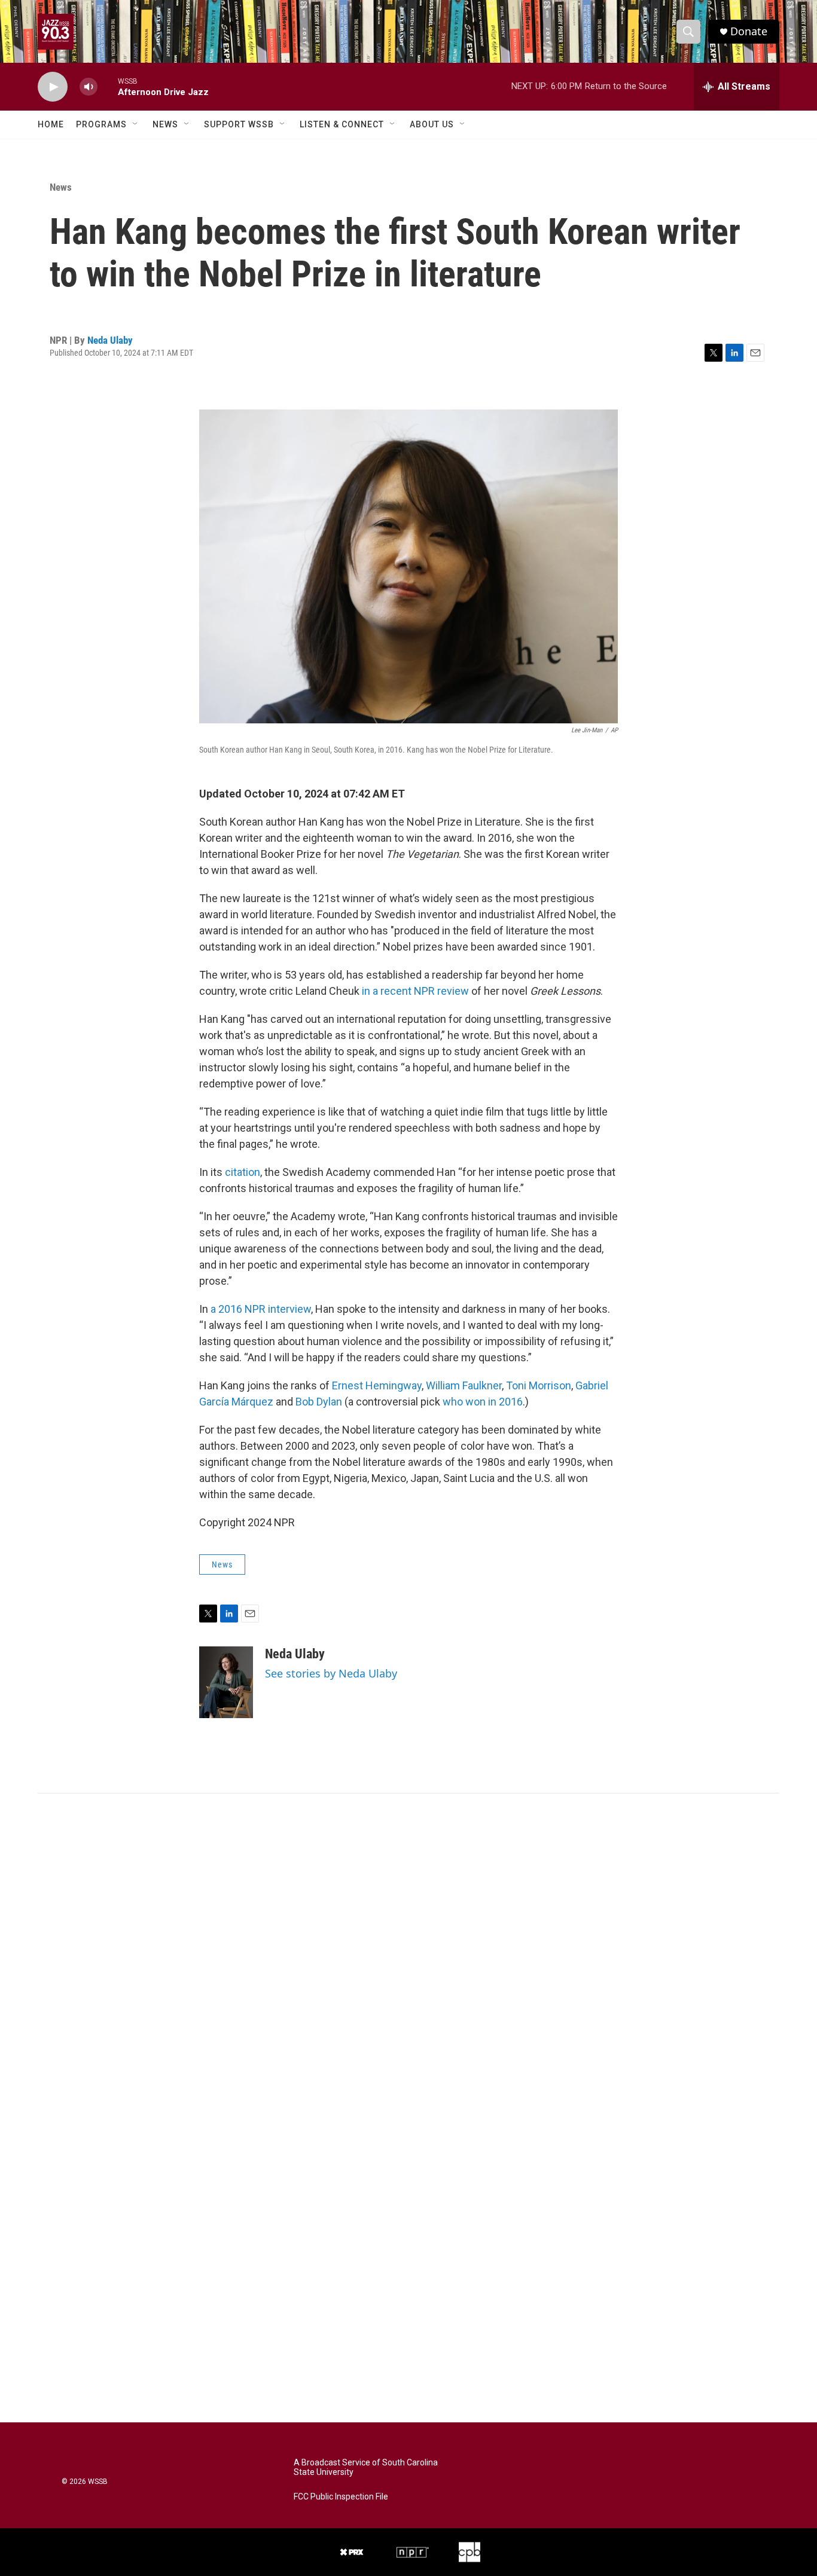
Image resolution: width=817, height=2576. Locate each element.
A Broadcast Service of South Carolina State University (366, 2467)
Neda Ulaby (110, 340)
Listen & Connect (342, 124)
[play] (53, 87)
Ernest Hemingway (377, 1385)
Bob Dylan (319, 1402)
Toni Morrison (539, 1385)
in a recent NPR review (415, 991)
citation (243, 1172)
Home (51, 124)
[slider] (108, 86)
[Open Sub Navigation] (136, 124)
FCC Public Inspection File (341, 2497)
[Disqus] (408, 1955)
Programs (101, 124)
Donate (749, 31)
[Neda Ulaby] (226, 1682)
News (165, 124)
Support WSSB (239, 124)
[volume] (89, 87)
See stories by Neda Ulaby (331, 1673)
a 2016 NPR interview (261, 1309)
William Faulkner (464, 1385)
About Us (432, 124)
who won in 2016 (483, 1402)
